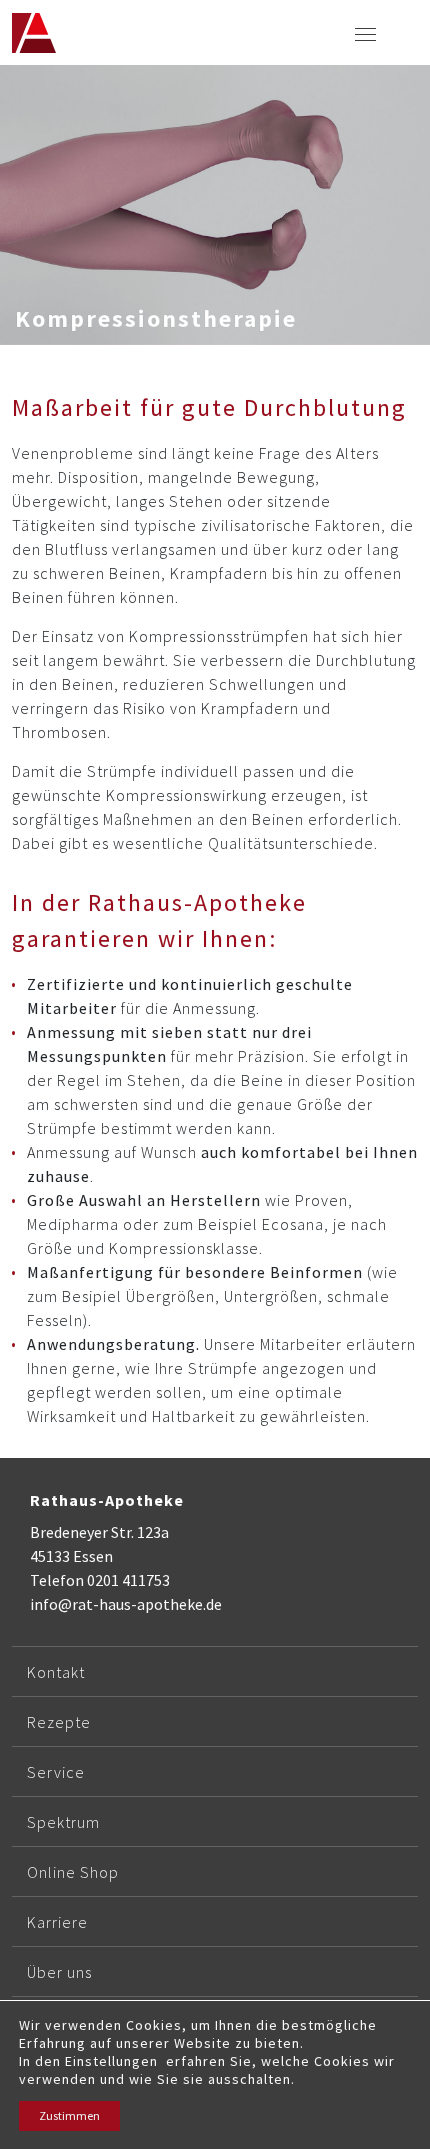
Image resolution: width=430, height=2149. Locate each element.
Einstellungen (111, 2061)
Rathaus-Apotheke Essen (34, 33)
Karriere (57, 1922)
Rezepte (59, 1722)
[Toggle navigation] (365, 33)
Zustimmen (69, 2115)
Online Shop (73, 1872)
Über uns (59, 1972)
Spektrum (63, 1822)
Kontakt (56, 1672)
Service (56, 1772)
